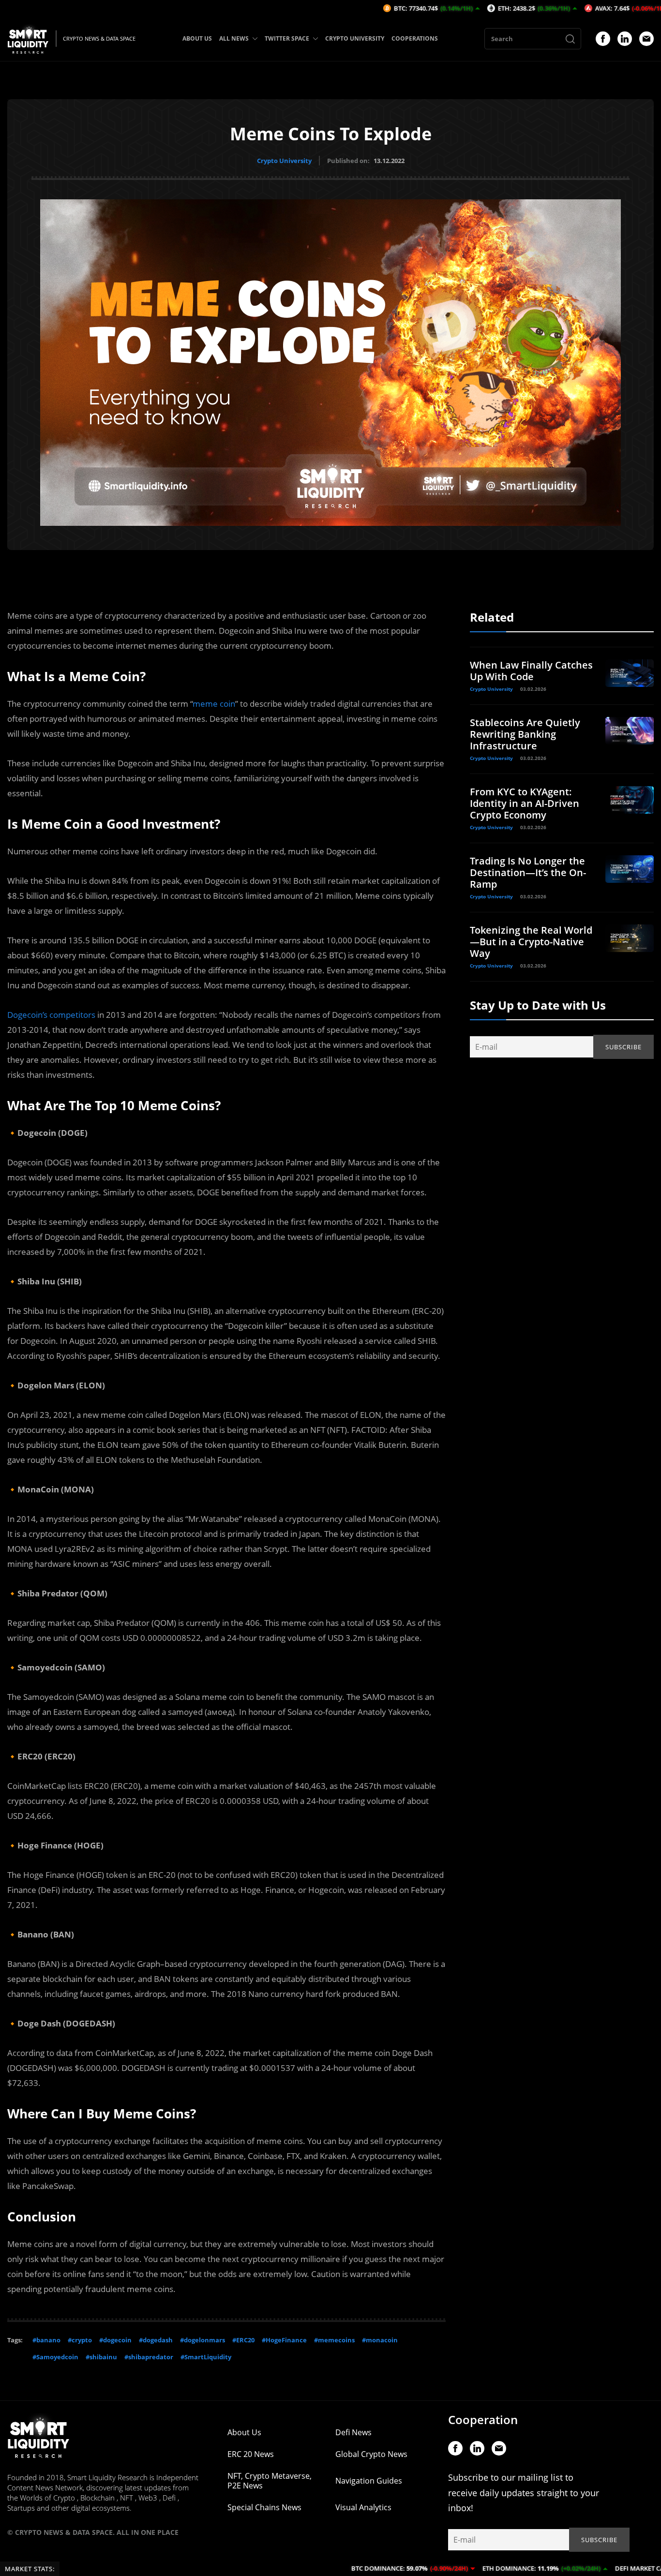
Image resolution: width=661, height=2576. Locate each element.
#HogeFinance (284, 2340)
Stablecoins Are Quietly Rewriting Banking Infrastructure (525, 734)
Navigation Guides (369, 2481)
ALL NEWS (234, 38)
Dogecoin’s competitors (51, 1015)
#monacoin (380, 2340)
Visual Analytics (363, 2507)
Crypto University (284, 161)
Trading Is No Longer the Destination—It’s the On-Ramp (528, 872)
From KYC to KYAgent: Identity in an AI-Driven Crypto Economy (525, 803)
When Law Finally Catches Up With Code (531, 671)
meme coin (214, 704)
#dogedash (156, 2340)
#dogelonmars (203, 2340)
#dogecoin (115, 2340)
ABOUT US (197, 38)
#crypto (80, 2340)
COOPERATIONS (415, 38)
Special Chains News (264, 2507)
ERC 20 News (251, 2454)
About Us (244, 2432)
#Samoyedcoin (55, 2357)
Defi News (353, 2432)
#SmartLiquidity (206, 2357)
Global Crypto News (371, 2454)
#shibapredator (149, 2357)
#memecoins (334, 2340)
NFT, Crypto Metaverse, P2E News (270, 2481)
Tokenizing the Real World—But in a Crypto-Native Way (531, 942)
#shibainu (101, 2357)
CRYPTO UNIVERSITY (355, 38)
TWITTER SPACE (287, 38)
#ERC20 (243, 2340)
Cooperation (483, 2420)
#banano (46, 2340)
